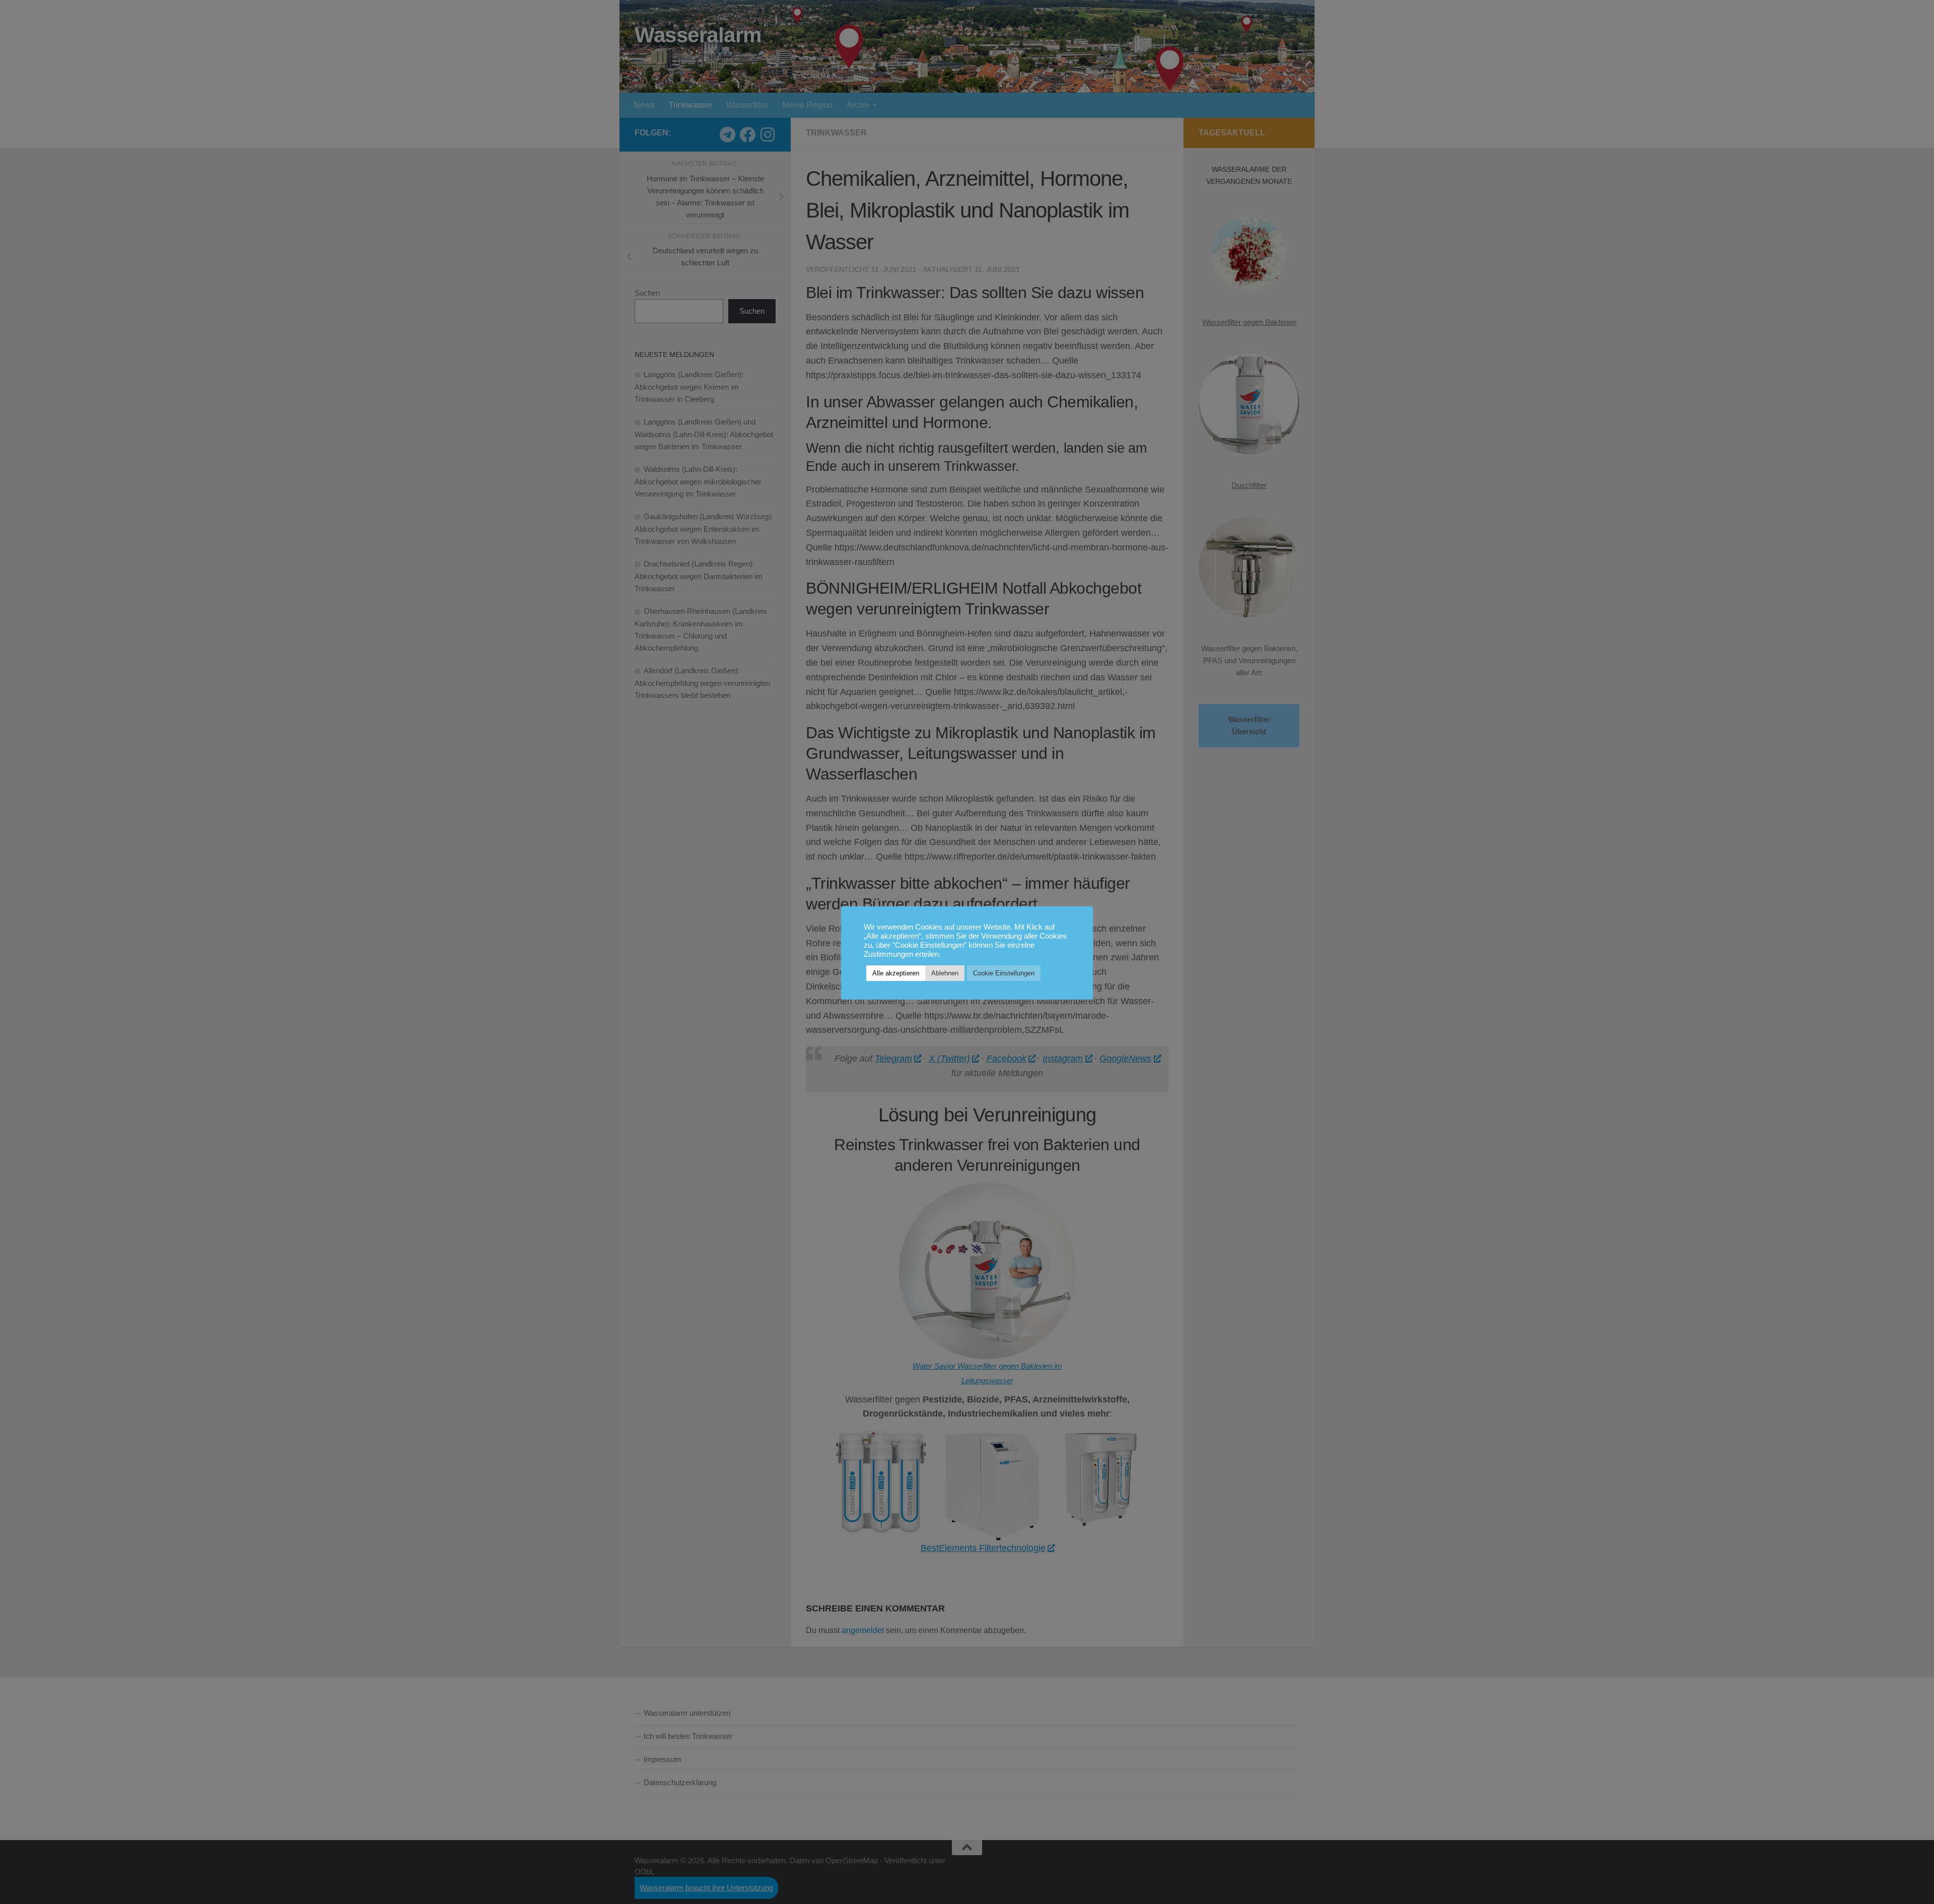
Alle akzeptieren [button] (896, 973)
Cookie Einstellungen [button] (1004, 973)
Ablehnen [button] (945, 973)
